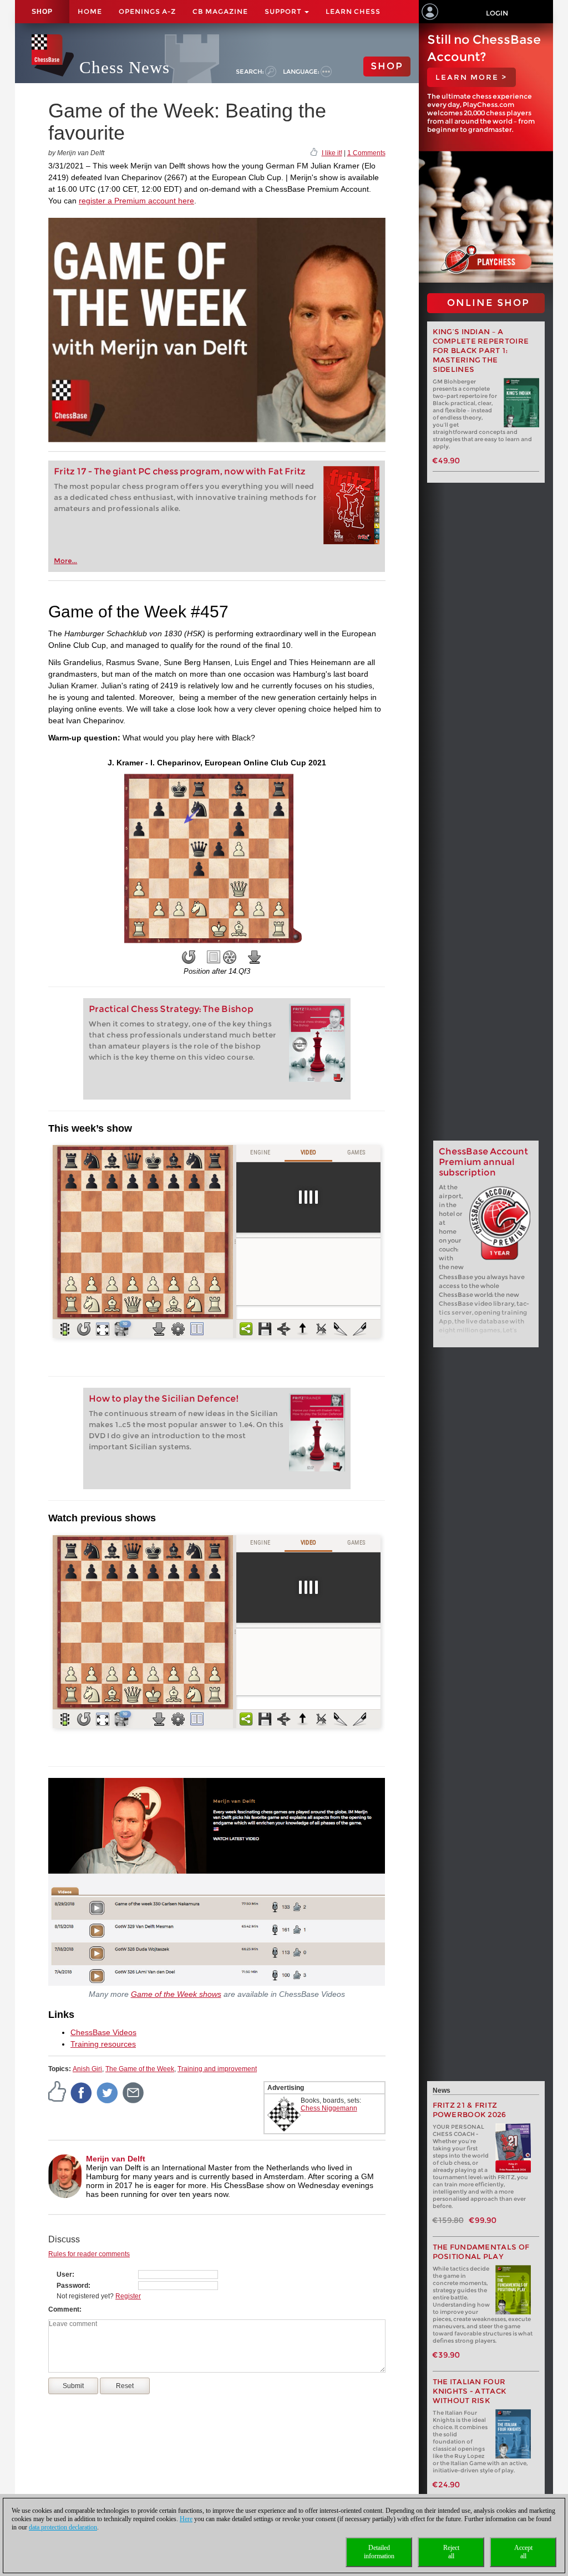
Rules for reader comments (89, 2254)
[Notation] (214, 957)
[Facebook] (82, 2092)
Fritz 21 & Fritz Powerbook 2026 (470, 2110)
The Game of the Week (140, 2069)
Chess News (125, 67)
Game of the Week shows (176, 1994)
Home (90, 11)
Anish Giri (87, 2069)
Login (497, 13)
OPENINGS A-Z (147, 11)
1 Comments (366, 153)
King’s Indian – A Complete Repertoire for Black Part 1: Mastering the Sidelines (481, 351)
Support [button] (284, 11)
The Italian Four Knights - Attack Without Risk (470, 2391)
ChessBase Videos (103, 2032)
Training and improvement (217, 2069)
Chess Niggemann (329, 2108)
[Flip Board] (189, 957)
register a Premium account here (136, 201)
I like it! (332, 153)
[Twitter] (108, 2092)
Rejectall (451, 2552)
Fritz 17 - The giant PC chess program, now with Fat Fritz (180, 471)
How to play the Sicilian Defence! (164, 1399)
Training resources (103, 2044)
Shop (42, 12)
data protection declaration (63, 2527)
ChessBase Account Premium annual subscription (483, 1162)
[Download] (255, 957)
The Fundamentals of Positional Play (481, 2252)
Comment (64, 2309)
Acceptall (523, 2552)
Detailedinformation (379, 2552)
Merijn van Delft (116, 2159)
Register (128, 2296)
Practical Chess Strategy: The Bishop (171, 1009)
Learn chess (353, 11)
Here (186, 2519)
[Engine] (230, 957)
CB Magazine (220, 11)
